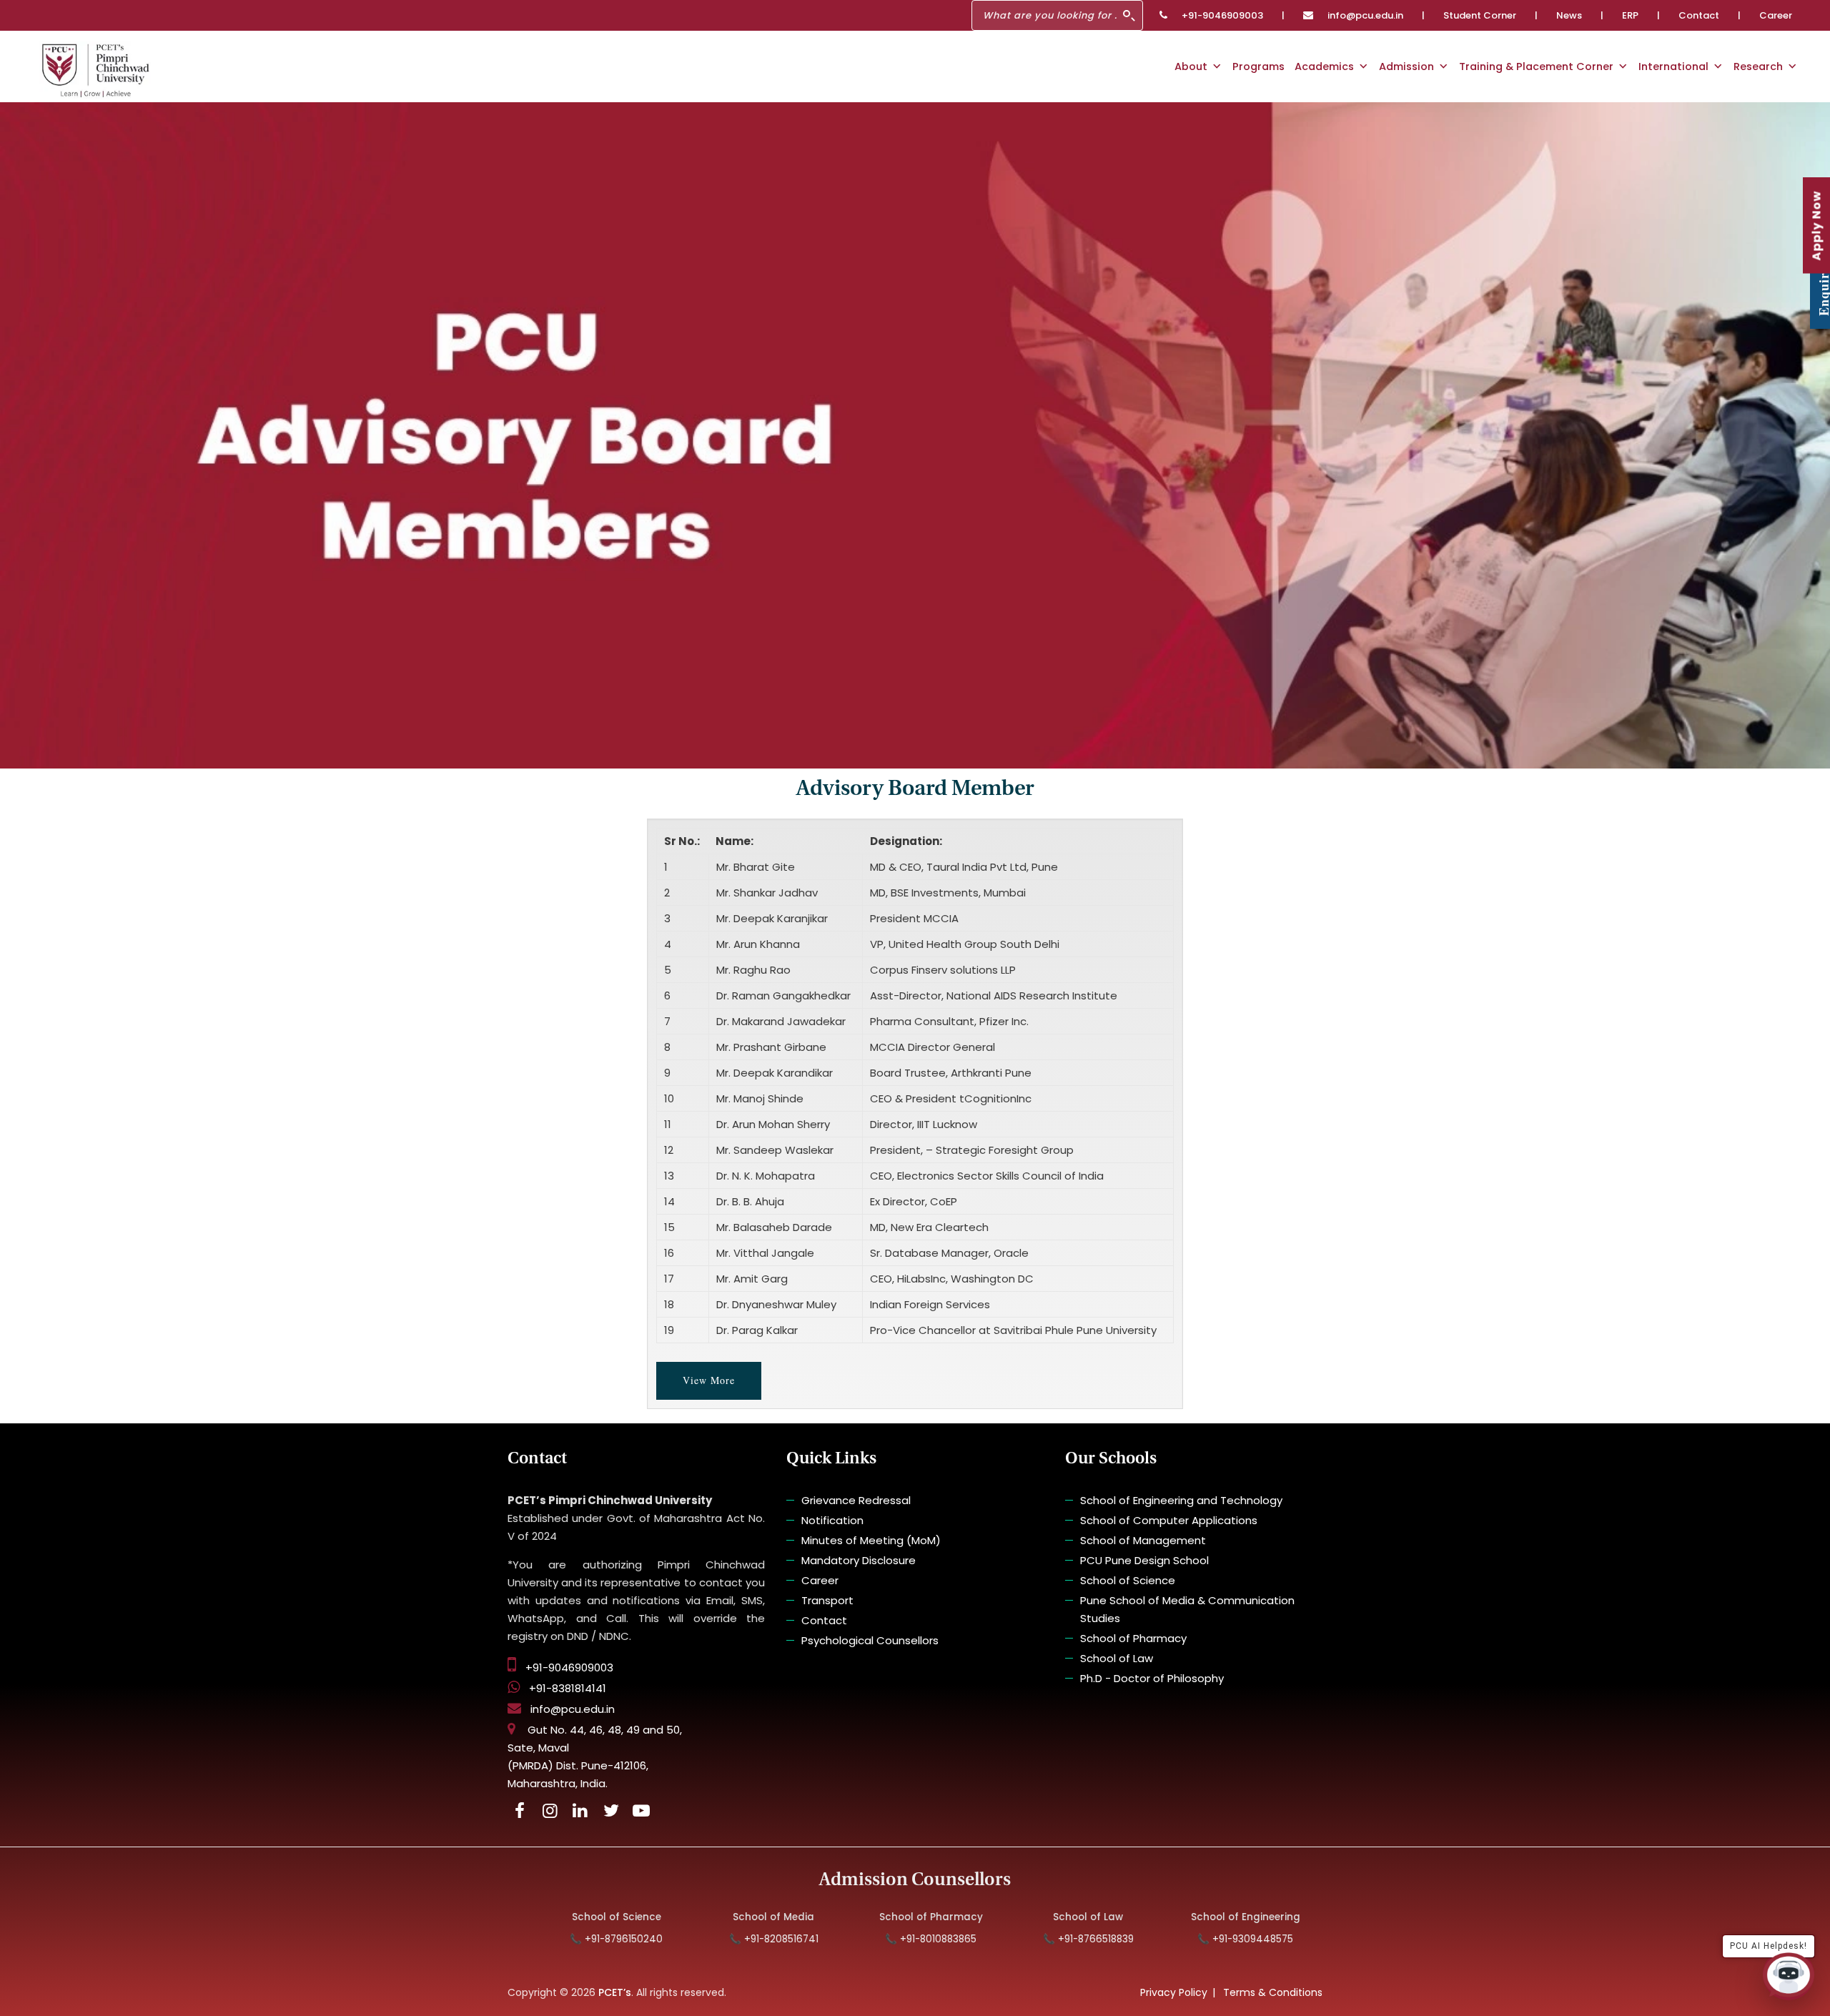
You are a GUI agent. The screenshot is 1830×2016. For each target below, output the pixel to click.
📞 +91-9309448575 (1169, 1939)
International (1673, 66)
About (1191, 66)
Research (1758, 66)
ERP (1630, 15)
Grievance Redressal (856, 1500)
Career (1776, 15)
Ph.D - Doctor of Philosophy (1152, 1678)
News (1569, 15)
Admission (1406, 66)
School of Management (1143, 1540)
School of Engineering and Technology (1181, 1500)
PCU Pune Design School (1144, 1560)
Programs (1258, 66)
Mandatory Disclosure (859, 1560)
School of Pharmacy (1133, 1638)
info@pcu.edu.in (1365, 15)
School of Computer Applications (1169, 1520)
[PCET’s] (95, 70)
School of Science (1128, 1580)
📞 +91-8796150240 (540, 1939)
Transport (827, 1600)
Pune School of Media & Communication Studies (1187, 1609)
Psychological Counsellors (870, 1640)
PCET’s (615, 1992)
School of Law (1117, 1658)
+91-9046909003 (1222, 15)
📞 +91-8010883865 (854, 1939)
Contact (1699, 15)
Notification (832, 1520)
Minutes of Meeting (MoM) (871, 1540)
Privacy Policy (1174, 1992)
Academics (1324, 66)
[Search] (1129, 16)
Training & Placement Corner (1536, 66)
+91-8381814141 (568, 1688)
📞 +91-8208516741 (697, 1939)
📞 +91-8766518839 (1011, 1939)
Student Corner (1480, 15)
